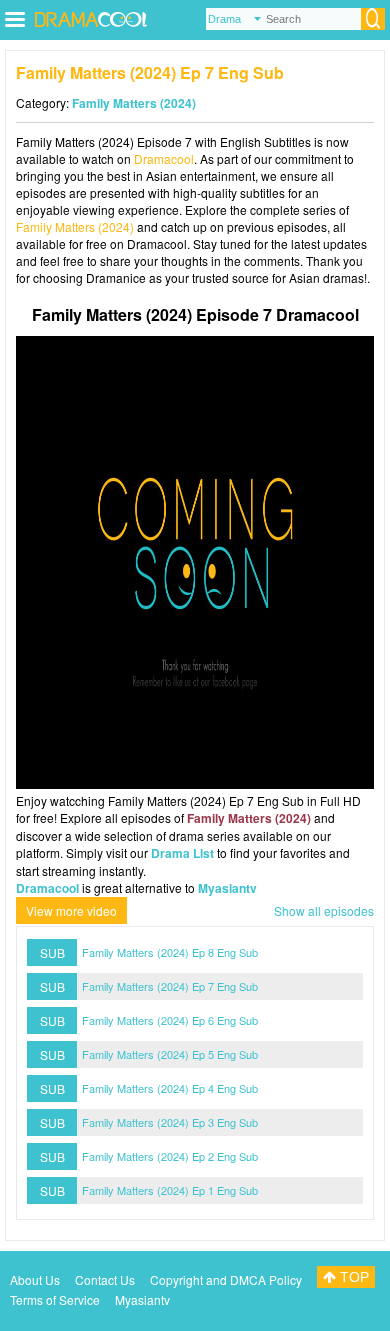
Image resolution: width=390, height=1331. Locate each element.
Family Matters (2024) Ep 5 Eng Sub (170, 1054)
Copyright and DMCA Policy (226, 1279)
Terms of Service (55, 1299)
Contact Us (105, 1279)
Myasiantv (227, 888)
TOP (352, 1277)
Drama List (182, 853)
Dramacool (164, 158)
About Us (35, 1279)
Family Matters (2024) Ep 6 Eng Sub (170, 1020)
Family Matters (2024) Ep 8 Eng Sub (170, 952)
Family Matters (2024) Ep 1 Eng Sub (170, 1190)
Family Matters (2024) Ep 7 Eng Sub (170, 986)
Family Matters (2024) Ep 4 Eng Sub (170, 1088)
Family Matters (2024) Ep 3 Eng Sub (170, 1122)
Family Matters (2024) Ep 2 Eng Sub (170, 1156)
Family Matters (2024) (134, 103)
